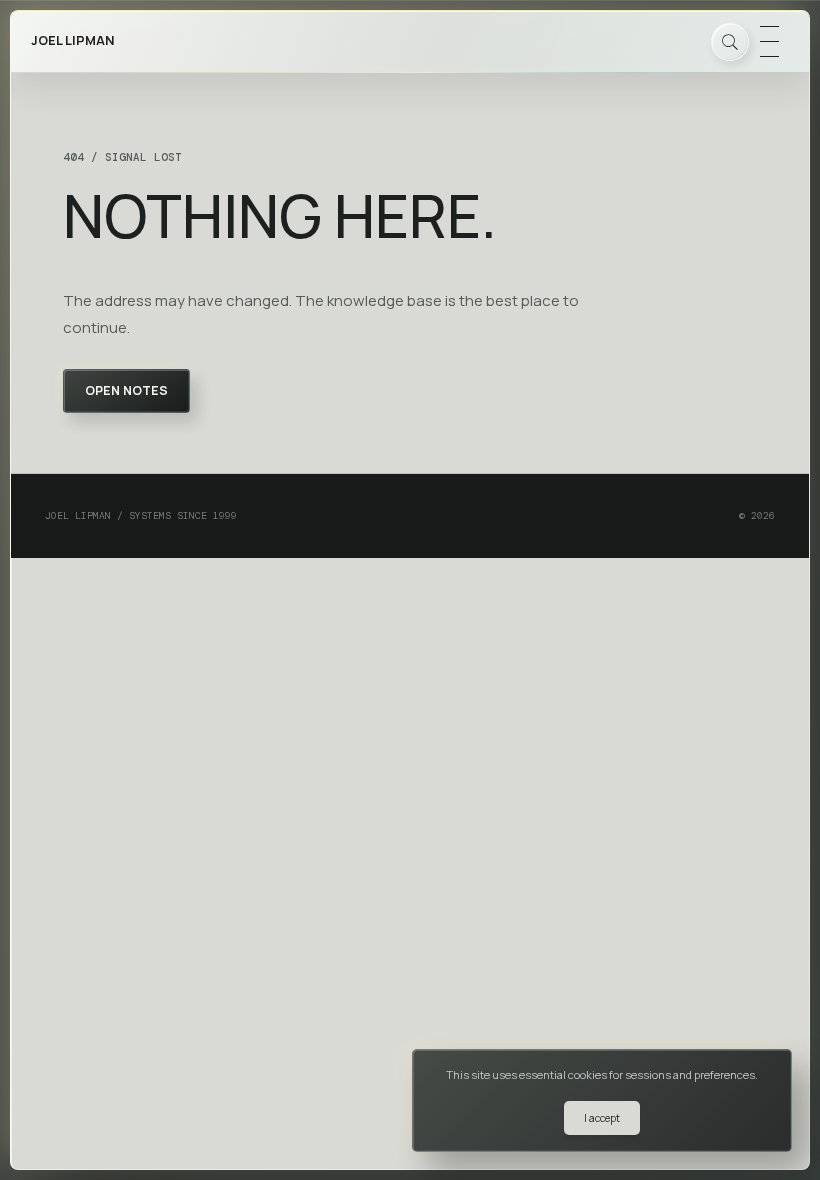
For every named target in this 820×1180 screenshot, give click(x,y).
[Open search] (730, 42)
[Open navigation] (769, 42)
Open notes (126, 390)
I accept (602, 1118)
